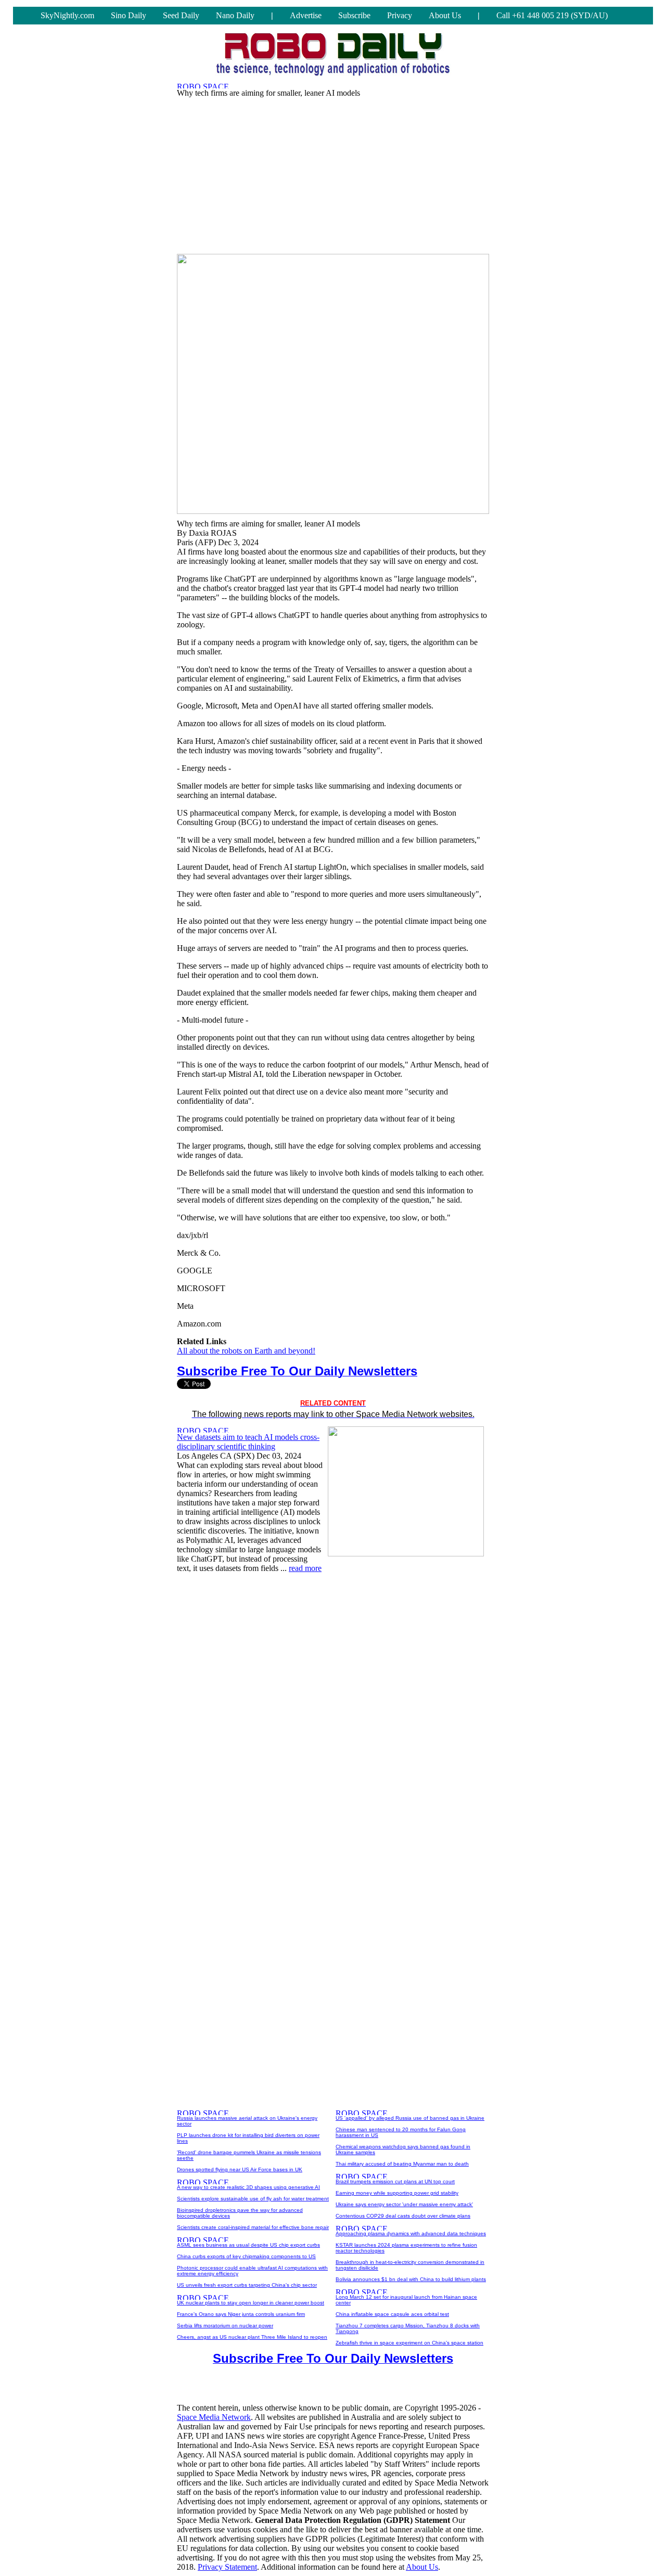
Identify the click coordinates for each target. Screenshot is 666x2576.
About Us (445, 15)
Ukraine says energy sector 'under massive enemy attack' (404, 2204)
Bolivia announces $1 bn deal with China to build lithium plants (411, 2279)
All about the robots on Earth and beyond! (246, 1351)
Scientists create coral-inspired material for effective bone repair (253, 2227)
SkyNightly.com (67, 15)
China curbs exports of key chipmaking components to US (246, 2256)
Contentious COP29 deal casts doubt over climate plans (403, 2216)
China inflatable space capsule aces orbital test (392, 2314)
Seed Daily (181, 15)
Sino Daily (129, 15)
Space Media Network (214, 2417)
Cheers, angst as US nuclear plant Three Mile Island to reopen (252, 2337)
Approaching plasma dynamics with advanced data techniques (411, 2233)
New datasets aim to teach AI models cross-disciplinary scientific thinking (248, 1442)
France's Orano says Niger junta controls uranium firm (241, 2314)
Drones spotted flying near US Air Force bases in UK (240, 2169)
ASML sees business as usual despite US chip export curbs (248, 2245)
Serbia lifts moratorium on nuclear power (225, 2326)
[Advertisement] (333, 173)
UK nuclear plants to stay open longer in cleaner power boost (251, 2303)
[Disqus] (333, 1712)
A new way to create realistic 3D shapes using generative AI (248, 2187)
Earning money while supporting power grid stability (397, 2193)
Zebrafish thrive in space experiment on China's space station (409, 2343)
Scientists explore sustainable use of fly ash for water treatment (253, 2199)
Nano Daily (235, 15)
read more (305, 1568)
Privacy (400, 15)
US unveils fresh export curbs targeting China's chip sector (247, 2285)
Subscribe (354, 15)
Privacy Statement (227, 2567)
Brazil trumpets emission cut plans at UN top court (395, 2181)
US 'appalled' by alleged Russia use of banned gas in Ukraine (410, 2118)
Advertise (306, 15)
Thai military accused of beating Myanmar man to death (402, 2164)
